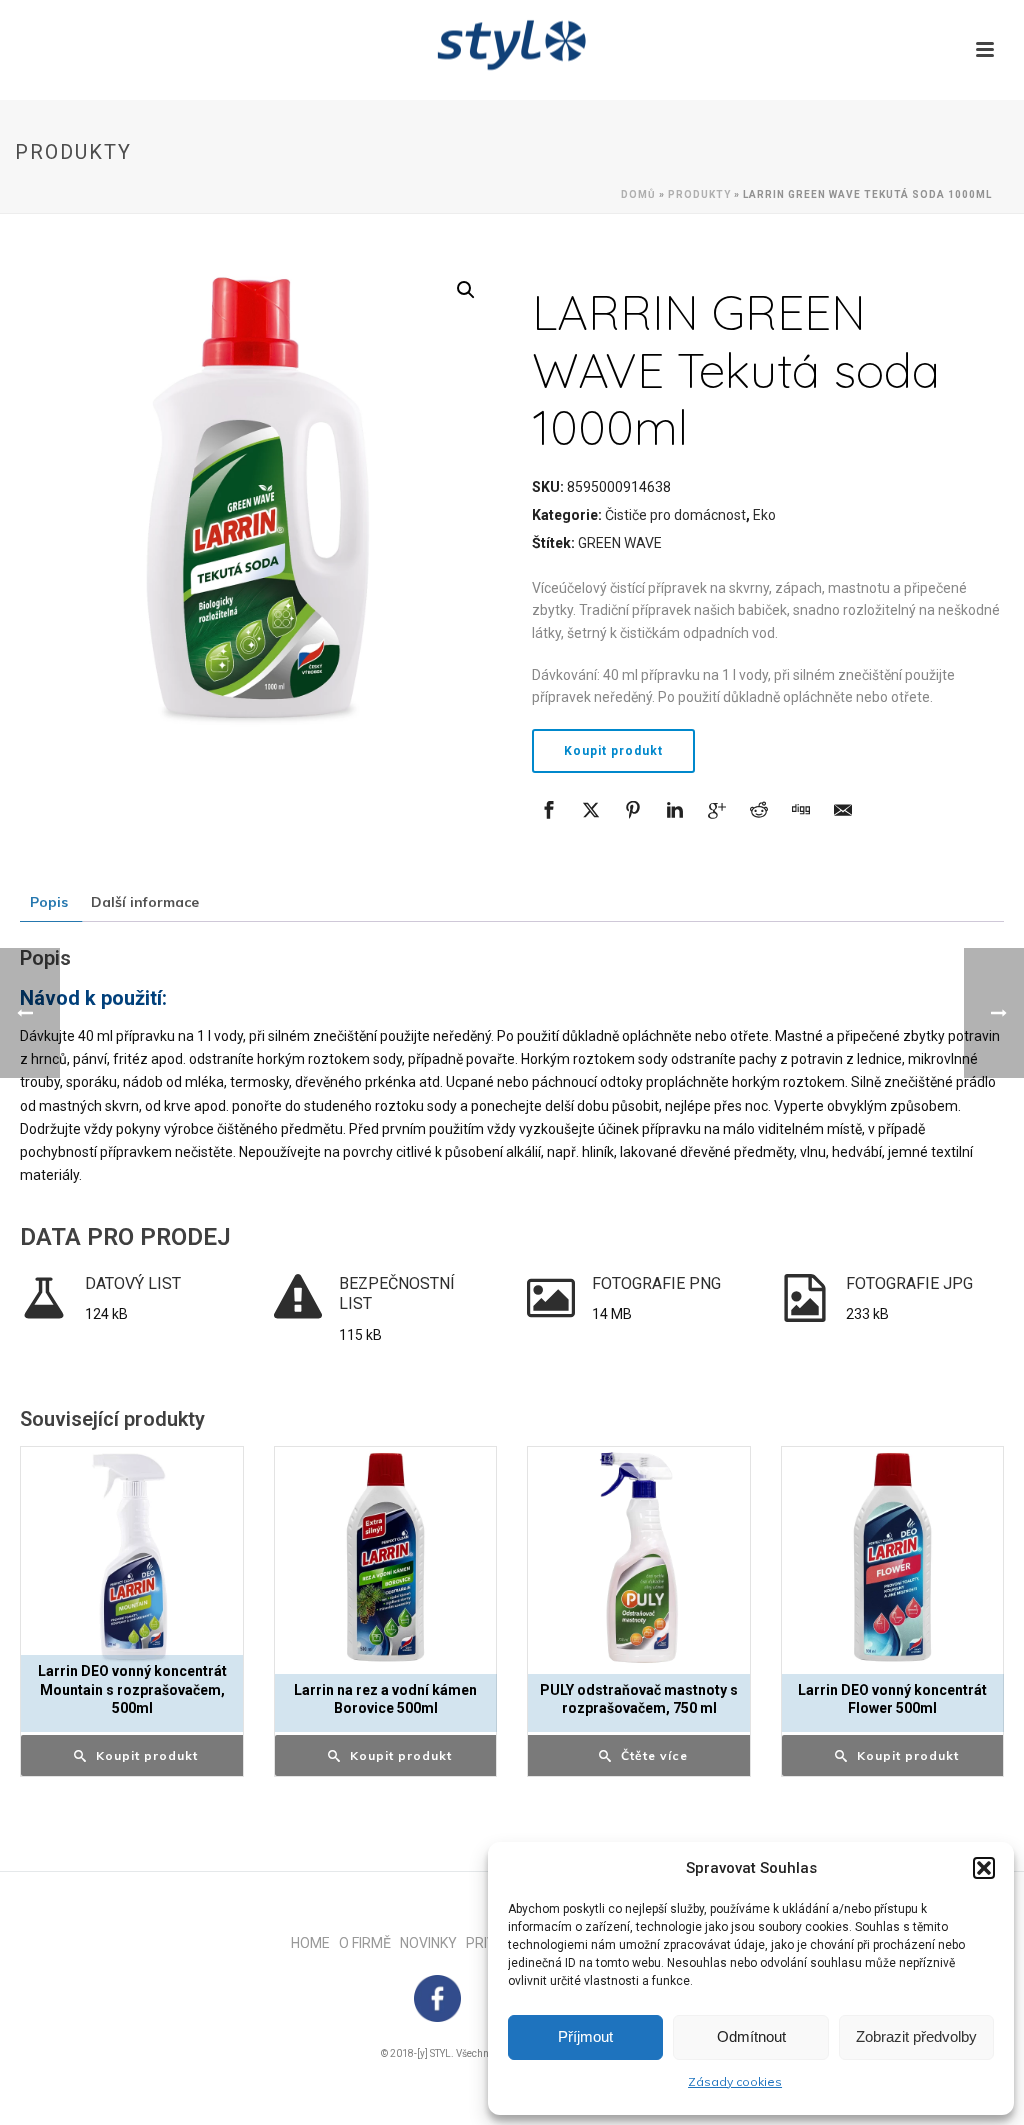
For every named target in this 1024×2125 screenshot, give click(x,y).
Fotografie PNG (656, 1283)
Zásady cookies (735, 2081)
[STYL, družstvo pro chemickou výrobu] (512, 45)
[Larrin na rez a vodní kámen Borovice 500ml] (386, 1558)
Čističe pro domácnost (675, 515)
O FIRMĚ (369, 1943)
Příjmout (585, 2036)
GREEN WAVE (620, 543)
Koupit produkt (613, 751)
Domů (638, 194)
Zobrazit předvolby (916, 2036)
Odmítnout (751, 2036)
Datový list (133, 1283)
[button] (984, 1868)
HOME (315, 1943)
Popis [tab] (49, 902)
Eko (764, 515)
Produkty (699, 194)
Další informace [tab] (145, 902)
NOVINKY (433, 1943)
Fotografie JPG (909, 1283)
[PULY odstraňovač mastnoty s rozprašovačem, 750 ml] (639, 1558)
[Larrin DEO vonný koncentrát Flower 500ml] (893, 1558)
